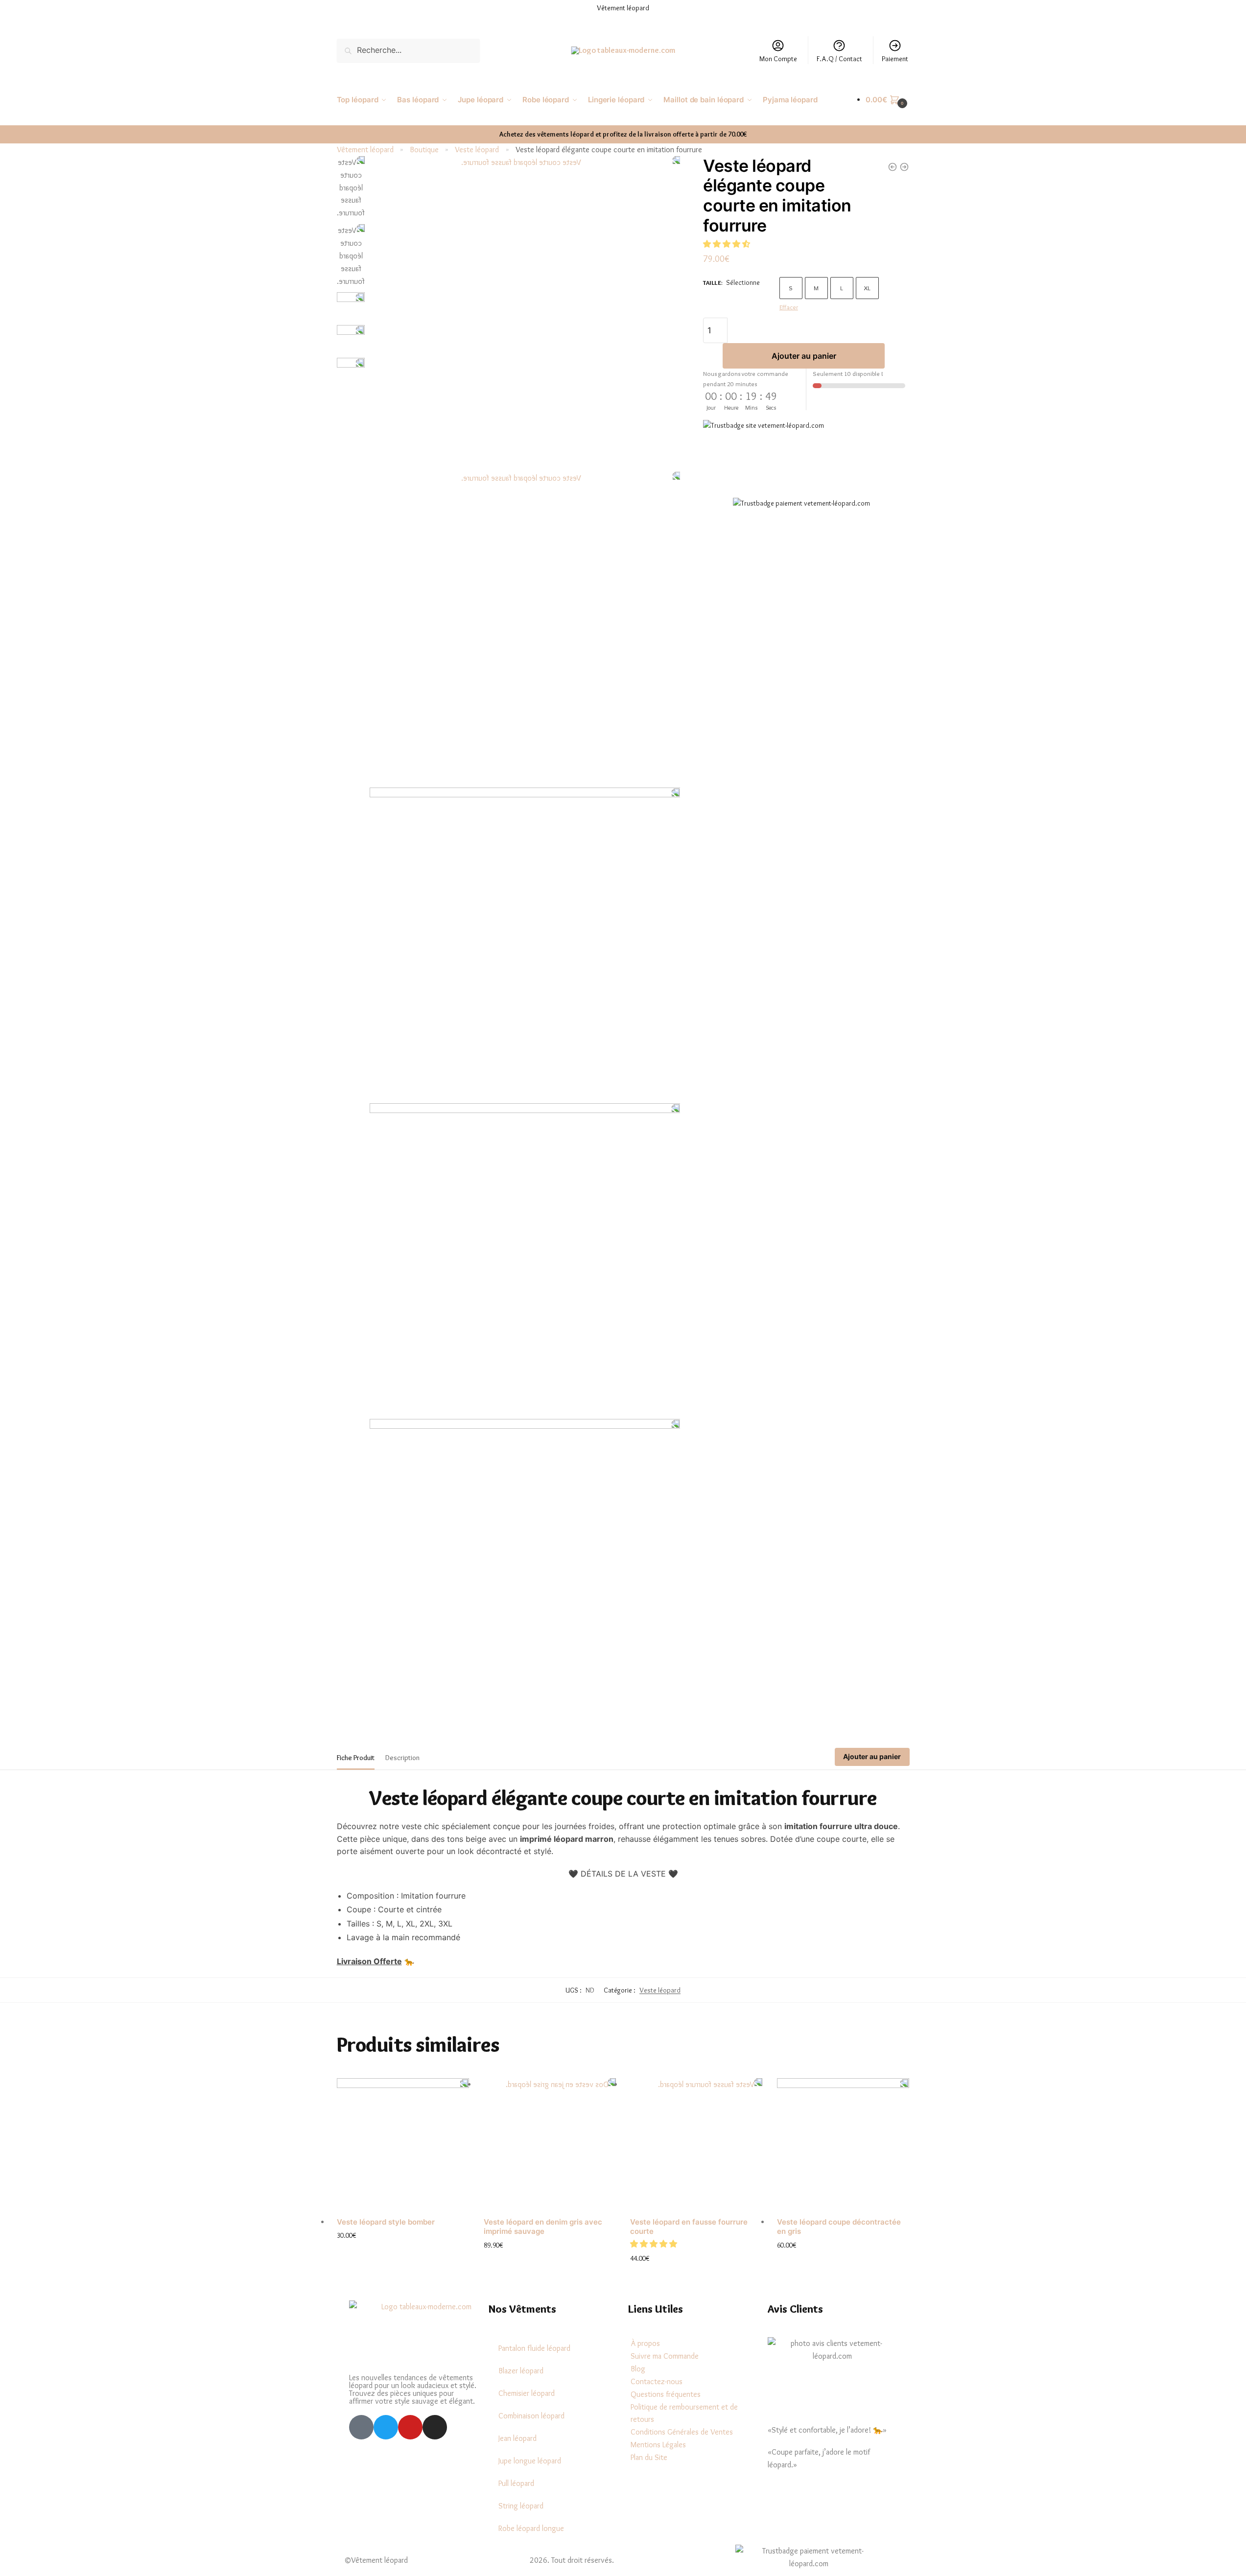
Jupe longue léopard (530, 2461)
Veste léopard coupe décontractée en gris (839, 2227)
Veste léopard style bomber (386, 2222)
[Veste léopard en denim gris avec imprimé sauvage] (550, 2144)
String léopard (521, 2506)
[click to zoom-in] (525, 312)
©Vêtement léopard (376, 2560)
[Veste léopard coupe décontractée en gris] (843, 2144)
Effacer (789, 307)
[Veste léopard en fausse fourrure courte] (696, 2144)
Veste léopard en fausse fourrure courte (689, 2227)
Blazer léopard (521, 2371)
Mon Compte (778, 59)
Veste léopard (477, 150)
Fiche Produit (356, 1758)
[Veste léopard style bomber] (403, 2144)
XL (867, 288)
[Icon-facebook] (361, 2427)
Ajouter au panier (804, 356)
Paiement (895, 59)
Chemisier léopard (527, 2393)
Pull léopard (516, 2483)
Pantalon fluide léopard (534, 2348)
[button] (728, 244)
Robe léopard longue (531, 2528)
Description (402, 1758)
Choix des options (403, 2251)
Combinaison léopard (531, 2416)
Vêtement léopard (365, 150)
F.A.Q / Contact (839, 59)
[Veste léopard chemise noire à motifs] (893, 167)
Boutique (424, 150)
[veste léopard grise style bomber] (904, 167)
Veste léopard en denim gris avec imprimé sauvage (543, 2227)
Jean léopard (517, 2438)
